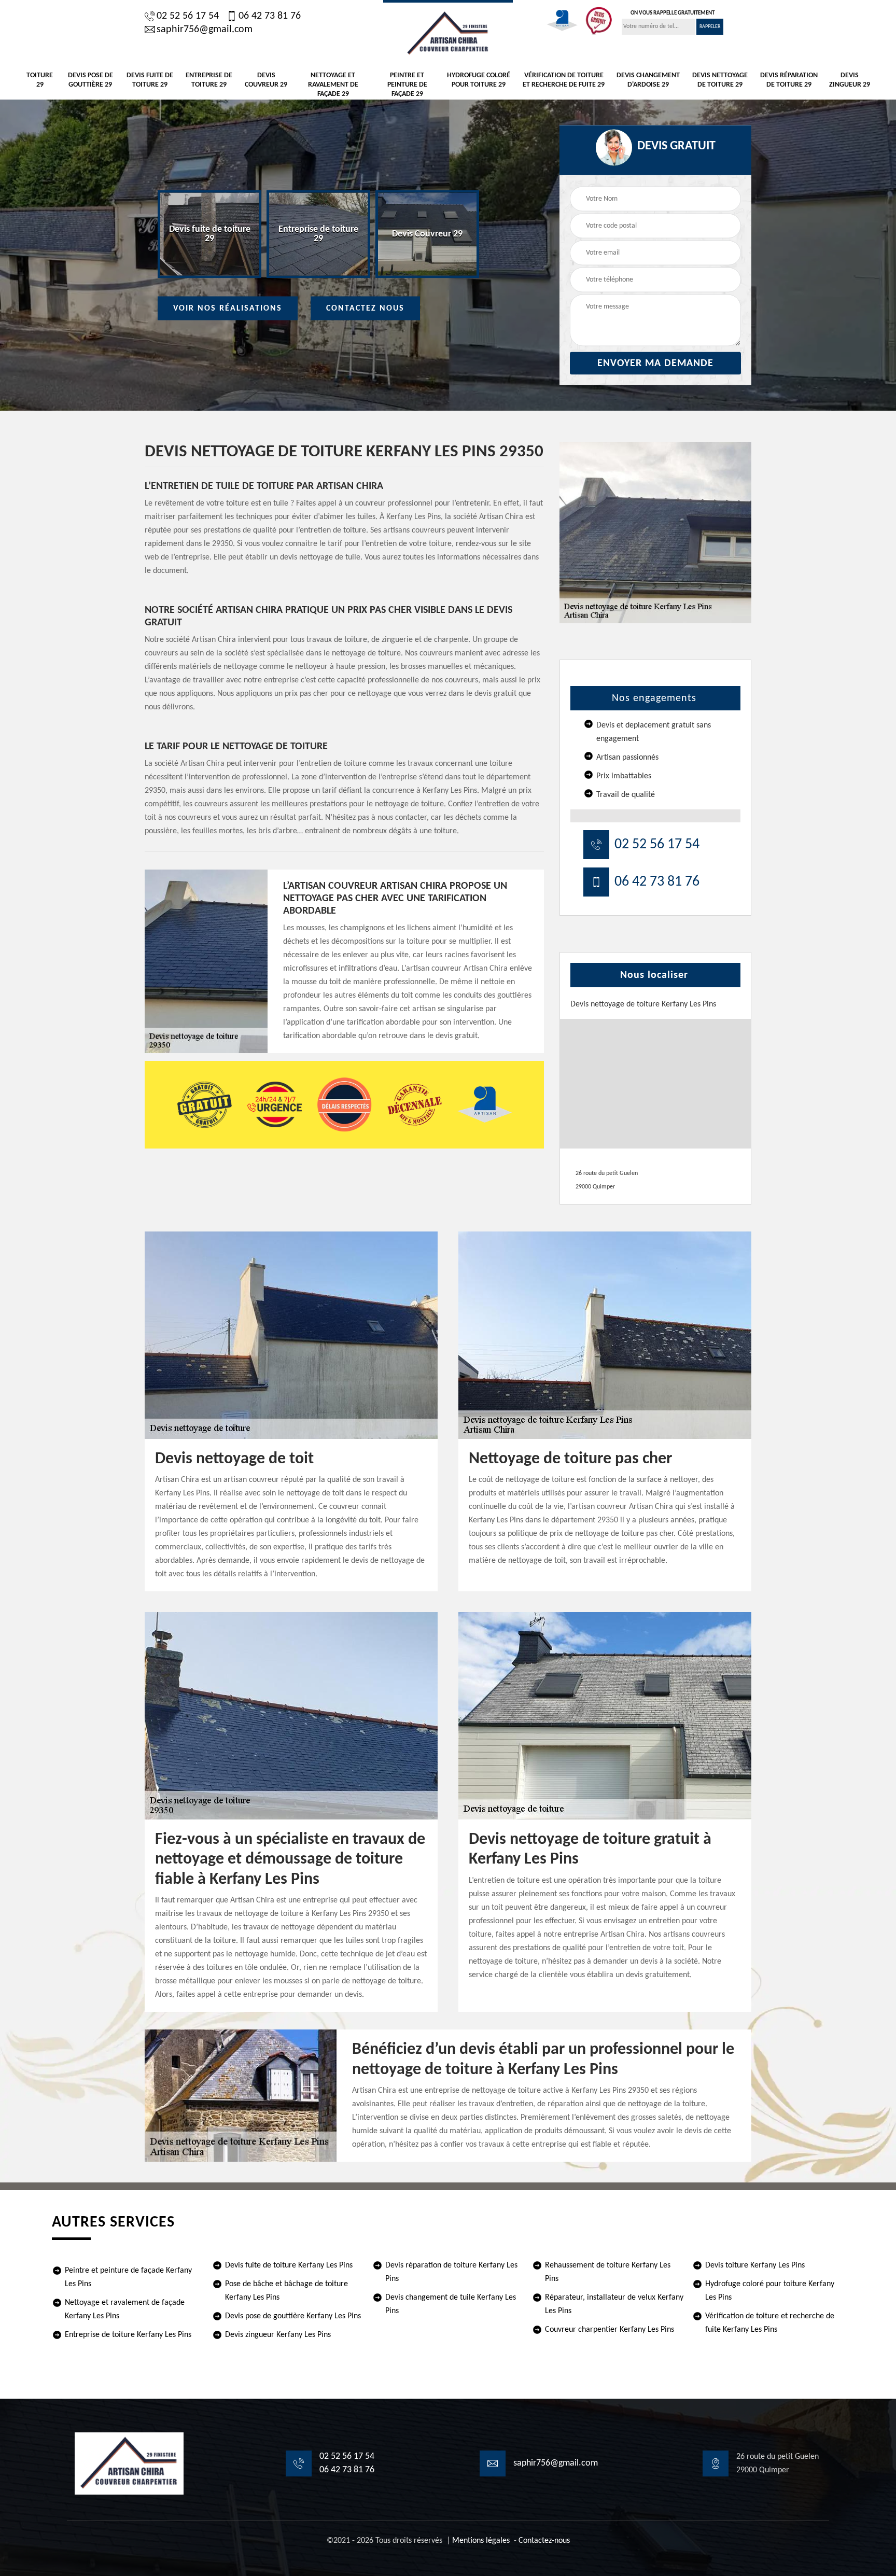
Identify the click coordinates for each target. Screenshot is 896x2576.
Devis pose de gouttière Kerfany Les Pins (293, 2316)
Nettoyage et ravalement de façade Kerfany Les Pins (125, 2309)
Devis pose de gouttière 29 (90, 80)
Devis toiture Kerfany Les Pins (755, 2265)
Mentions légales (481, 2541)
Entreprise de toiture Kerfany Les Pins (128, 2335)
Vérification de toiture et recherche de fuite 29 (564, 80)
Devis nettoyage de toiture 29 (720, 80)
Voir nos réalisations (228, 309)
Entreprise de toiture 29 (209, 80)
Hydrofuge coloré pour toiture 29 (479, 80)
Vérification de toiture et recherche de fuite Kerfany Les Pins (770, 2323)
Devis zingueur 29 (850, 80)
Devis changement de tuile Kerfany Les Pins (451, 2304)
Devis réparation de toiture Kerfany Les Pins (451, 2272)
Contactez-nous (544, 2541)
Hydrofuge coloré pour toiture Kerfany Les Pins (770, 2291)
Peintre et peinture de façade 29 (407, 85)
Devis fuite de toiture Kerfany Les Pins (289, 2265)
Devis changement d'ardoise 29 (648, 80)
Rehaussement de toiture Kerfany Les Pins (608, 2272)
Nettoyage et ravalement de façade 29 (333, 85)
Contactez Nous (365, 309)
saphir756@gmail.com (205, 30)
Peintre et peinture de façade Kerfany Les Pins (128, 2277)
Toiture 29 (40, 80)
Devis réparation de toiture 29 (789, 80)
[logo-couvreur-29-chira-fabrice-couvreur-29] (448, 32)
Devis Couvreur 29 (266, 80)
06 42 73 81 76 (270, 16)
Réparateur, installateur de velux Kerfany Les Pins (614, 2304)
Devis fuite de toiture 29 (150, 80)
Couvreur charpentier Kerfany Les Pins (610, 2330)
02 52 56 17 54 (188, 16)
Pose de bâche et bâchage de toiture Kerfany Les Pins (286, 2291)
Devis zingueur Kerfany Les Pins (278, 2335)
